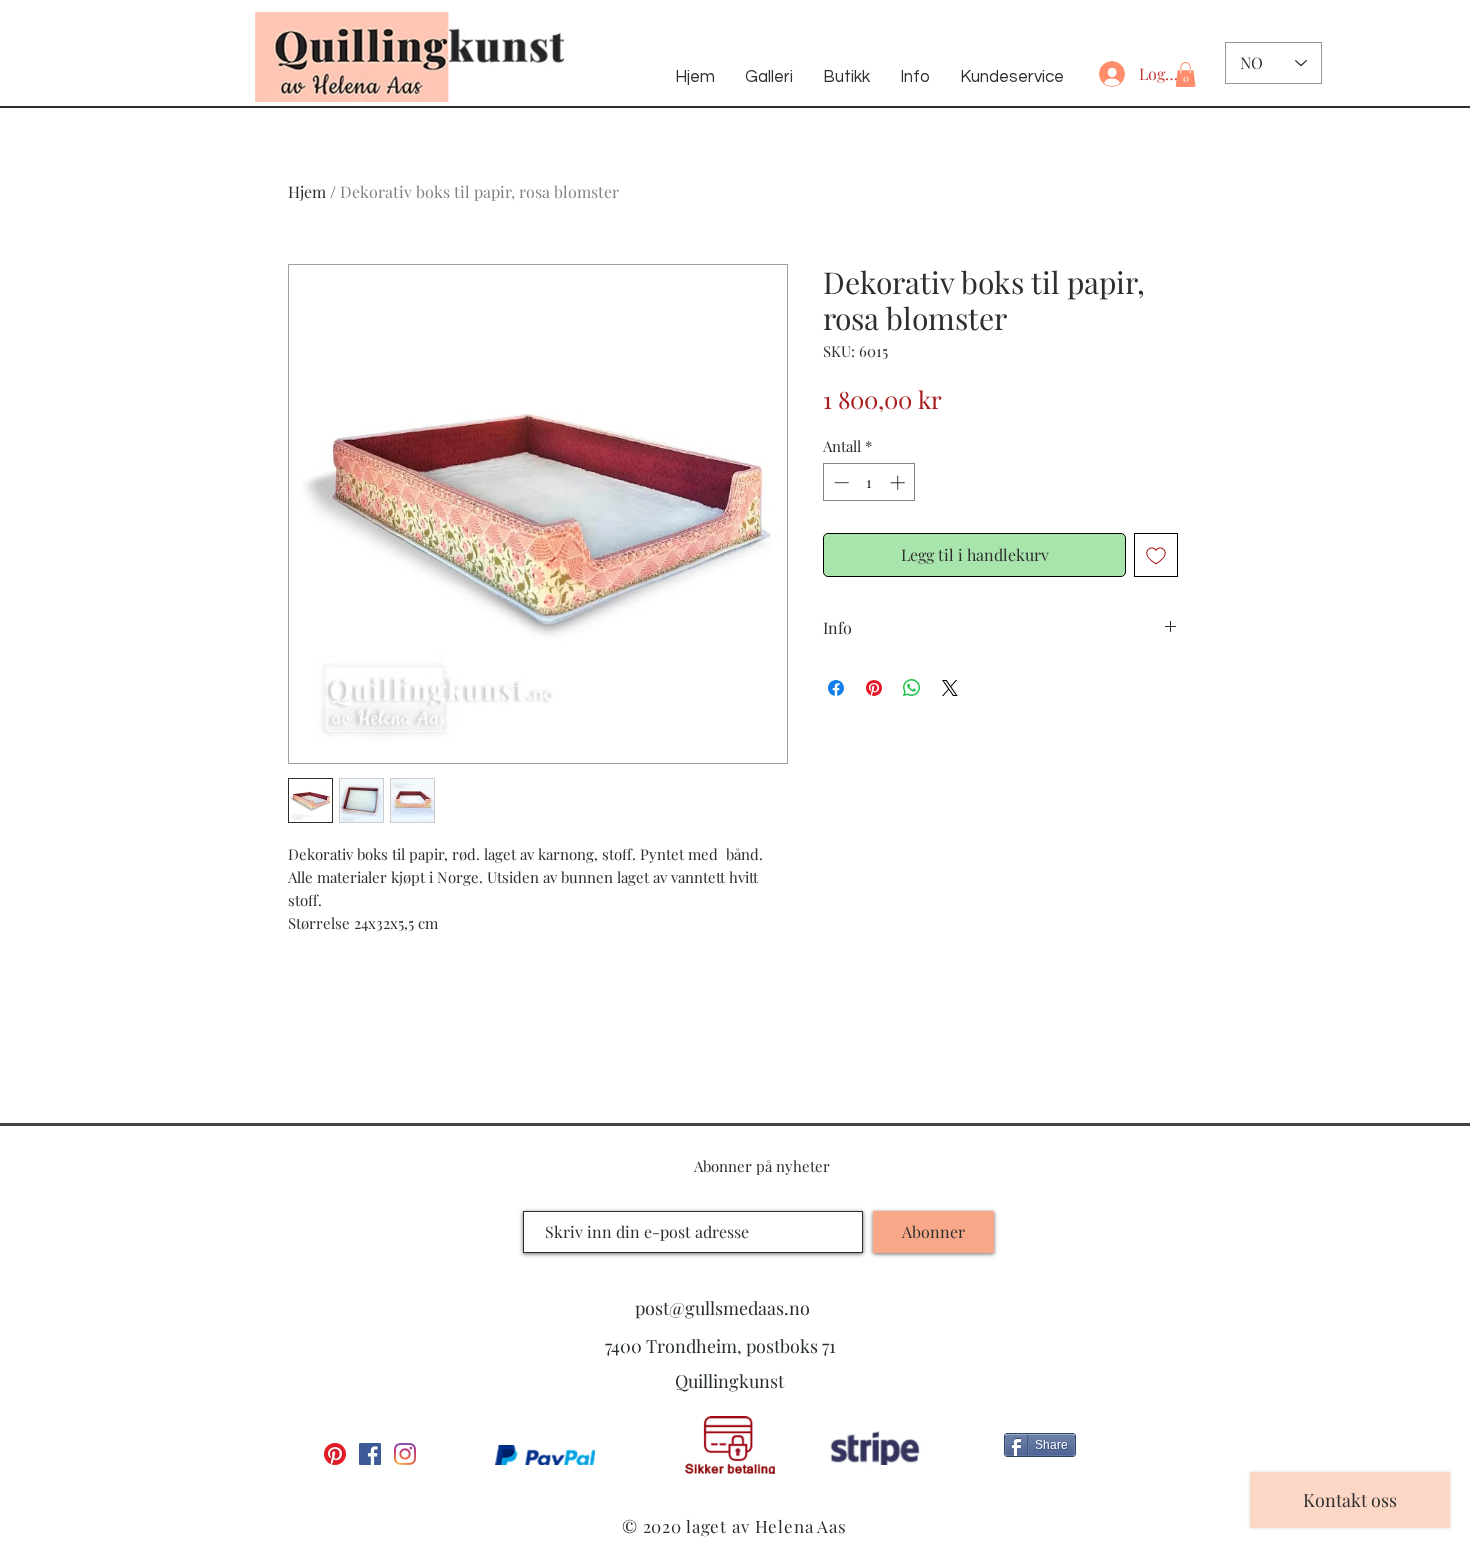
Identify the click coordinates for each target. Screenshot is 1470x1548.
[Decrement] (839, 482)
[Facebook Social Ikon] (370, 1454)
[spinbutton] (869, 482)
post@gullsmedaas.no (722, 1308)
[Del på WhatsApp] (912, 688)
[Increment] (899, 482)
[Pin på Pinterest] (874, 688)
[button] (1185, 74)
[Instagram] (405, 1454)
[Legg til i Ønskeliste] (1156, 555)
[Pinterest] (335, 1454)
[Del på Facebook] (836, 688)
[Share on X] (950, 688)
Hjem (307, 191)
